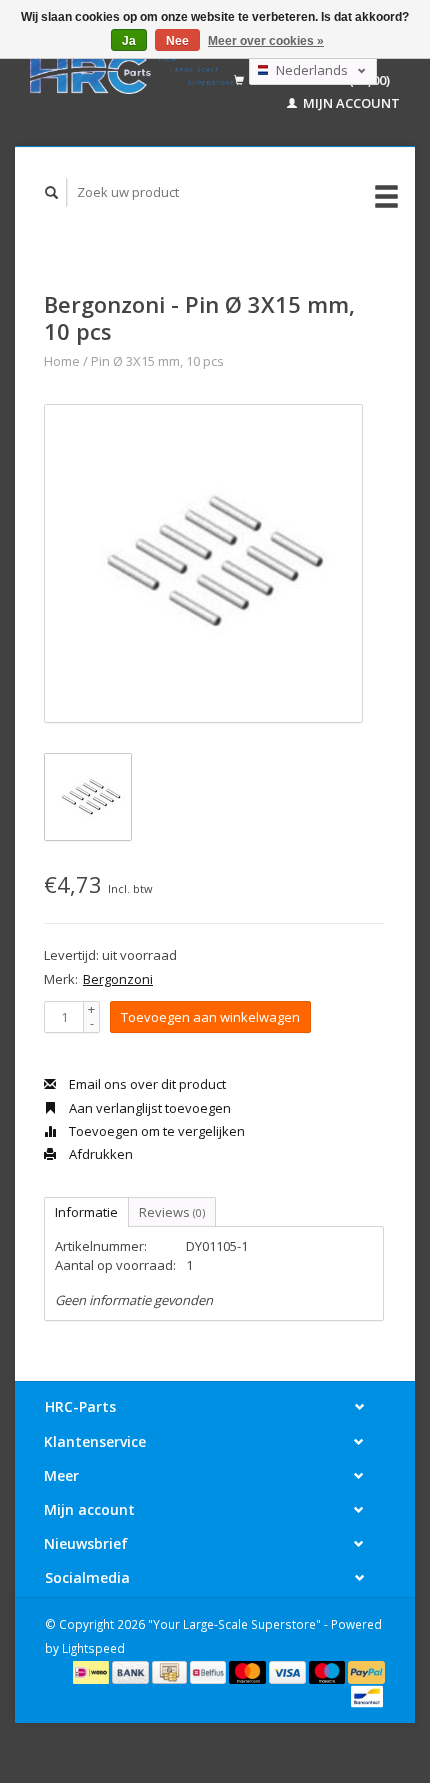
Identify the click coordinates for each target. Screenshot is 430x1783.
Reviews (172, 1212)
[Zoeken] (52, 192)
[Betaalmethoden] (92, 1671)
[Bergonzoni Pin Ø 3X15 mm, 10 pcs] (203, 563)
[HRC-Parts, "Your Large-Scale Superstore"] (132, 72)
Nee (177, 41)
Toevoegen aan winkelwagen (210, 1017)
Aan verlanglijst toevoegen (148, 1108)
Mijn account (350, 103)
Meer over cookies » (266, 41)
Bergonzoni (118, 979)
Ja (129, 41)
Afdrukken (99, 1154)
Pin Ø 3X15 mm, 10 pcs (157, 361)
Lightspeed (93, 1648)
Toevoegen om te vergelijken (155, 1131)
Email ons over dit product (146, 1084)
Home (62, 361)
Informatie (86, 1212)
